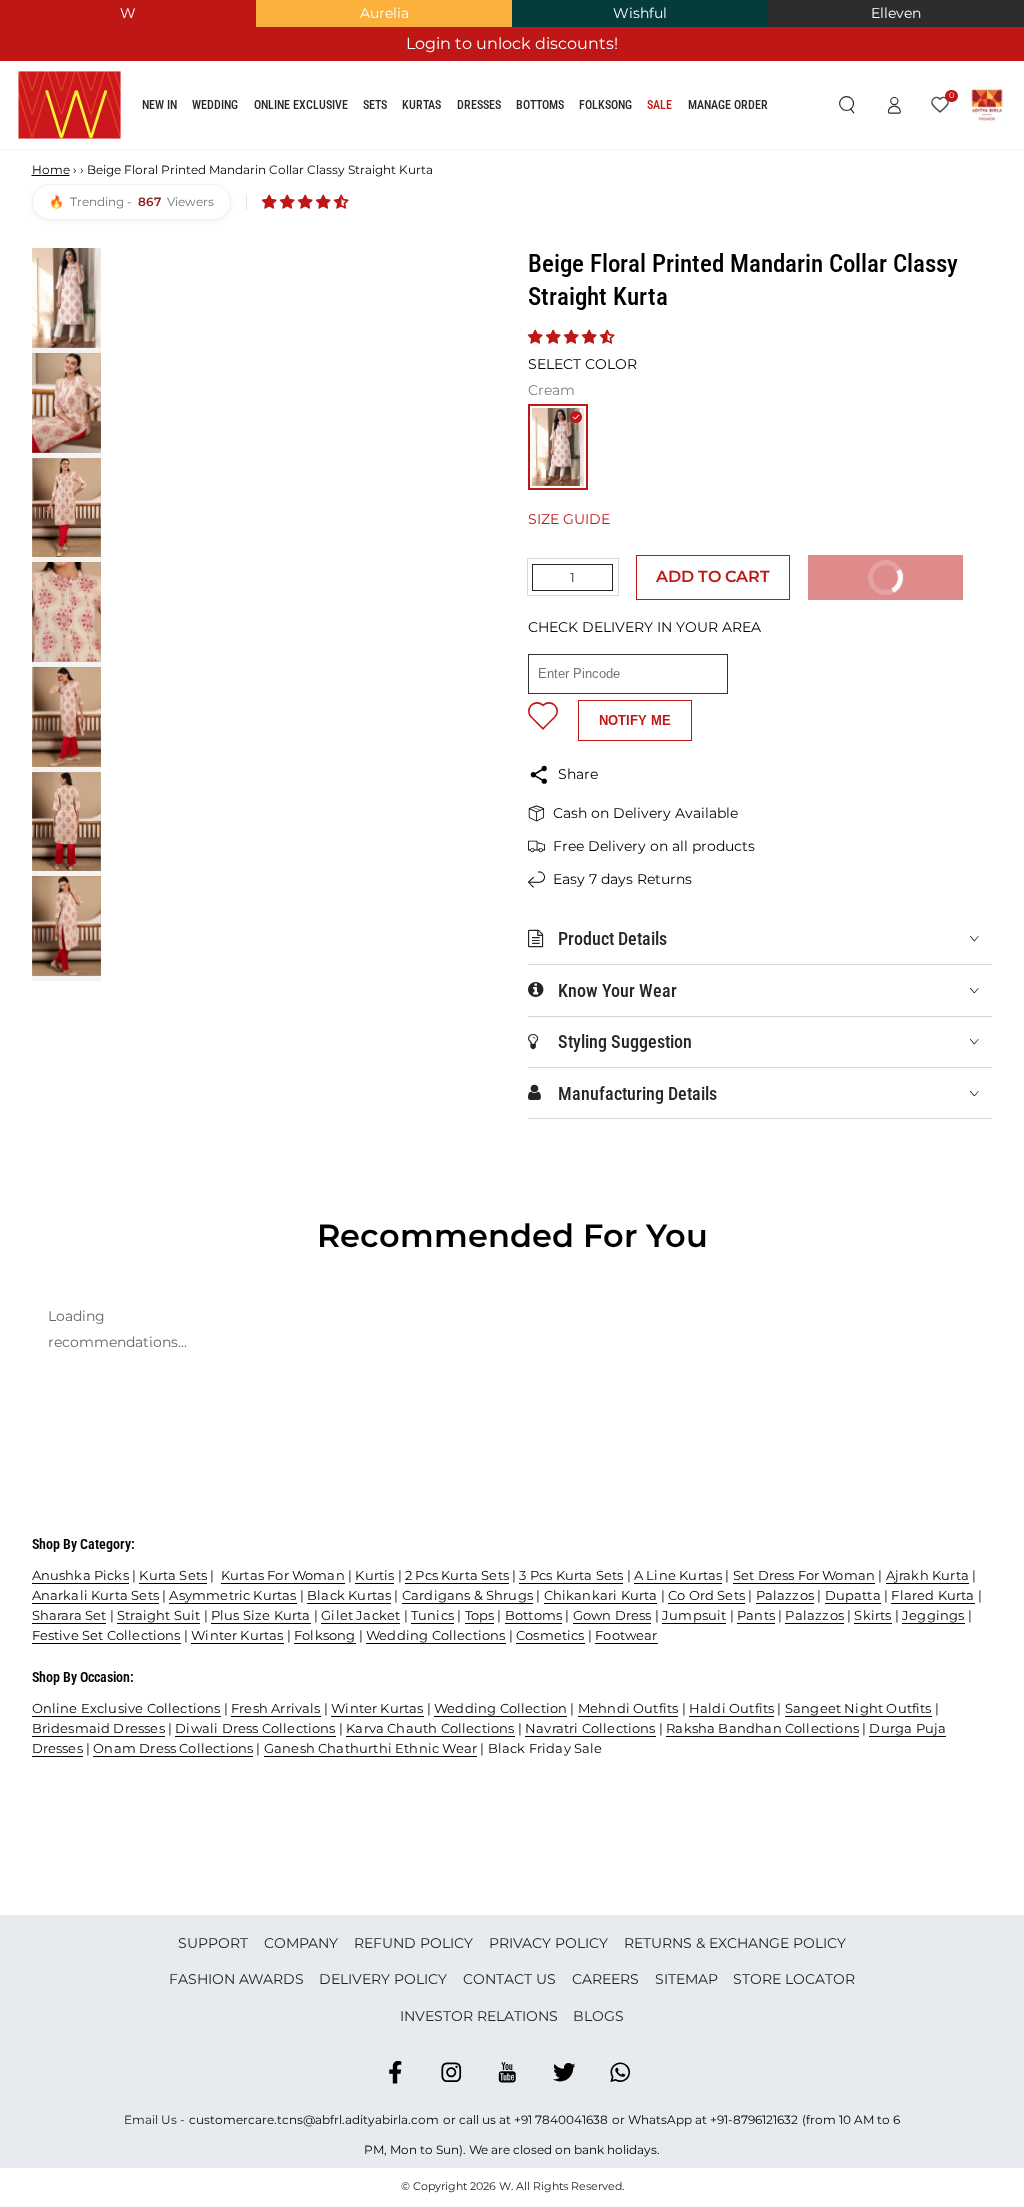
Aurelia (384, 13)
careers (605, 1979)
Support (213, 1943)
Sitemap (686, 1979)
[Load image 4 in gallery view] (66, 612)
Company (301, 1943)
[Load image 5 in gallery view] (66, 717)
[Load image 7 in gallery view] (66, 926)
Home (51, 169)
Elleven (896, 13)
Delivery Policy (383, 1979)
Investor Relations (479, 2016)
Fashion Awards (236, 1979)
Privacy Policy (548, 1943)
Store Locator (794, 1979)
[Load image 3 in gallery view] (66, 508)
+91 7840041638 (561, 2119)
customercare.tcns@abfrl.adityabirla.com (314, 2119)
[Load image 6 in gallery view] (66, 822)
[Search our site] (846, 106)
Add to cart (713, 576)
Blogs (598, 2016)
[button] (307, 202)
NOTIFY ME (635, 720)
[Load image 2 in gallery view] (66, 403)
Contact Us (509, 1979)
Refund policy (413, 1943)
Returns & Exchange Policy (735, 1943)
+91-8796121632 (754, 2119)
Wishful (640, 13)
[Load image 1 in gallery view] (66, 298)
